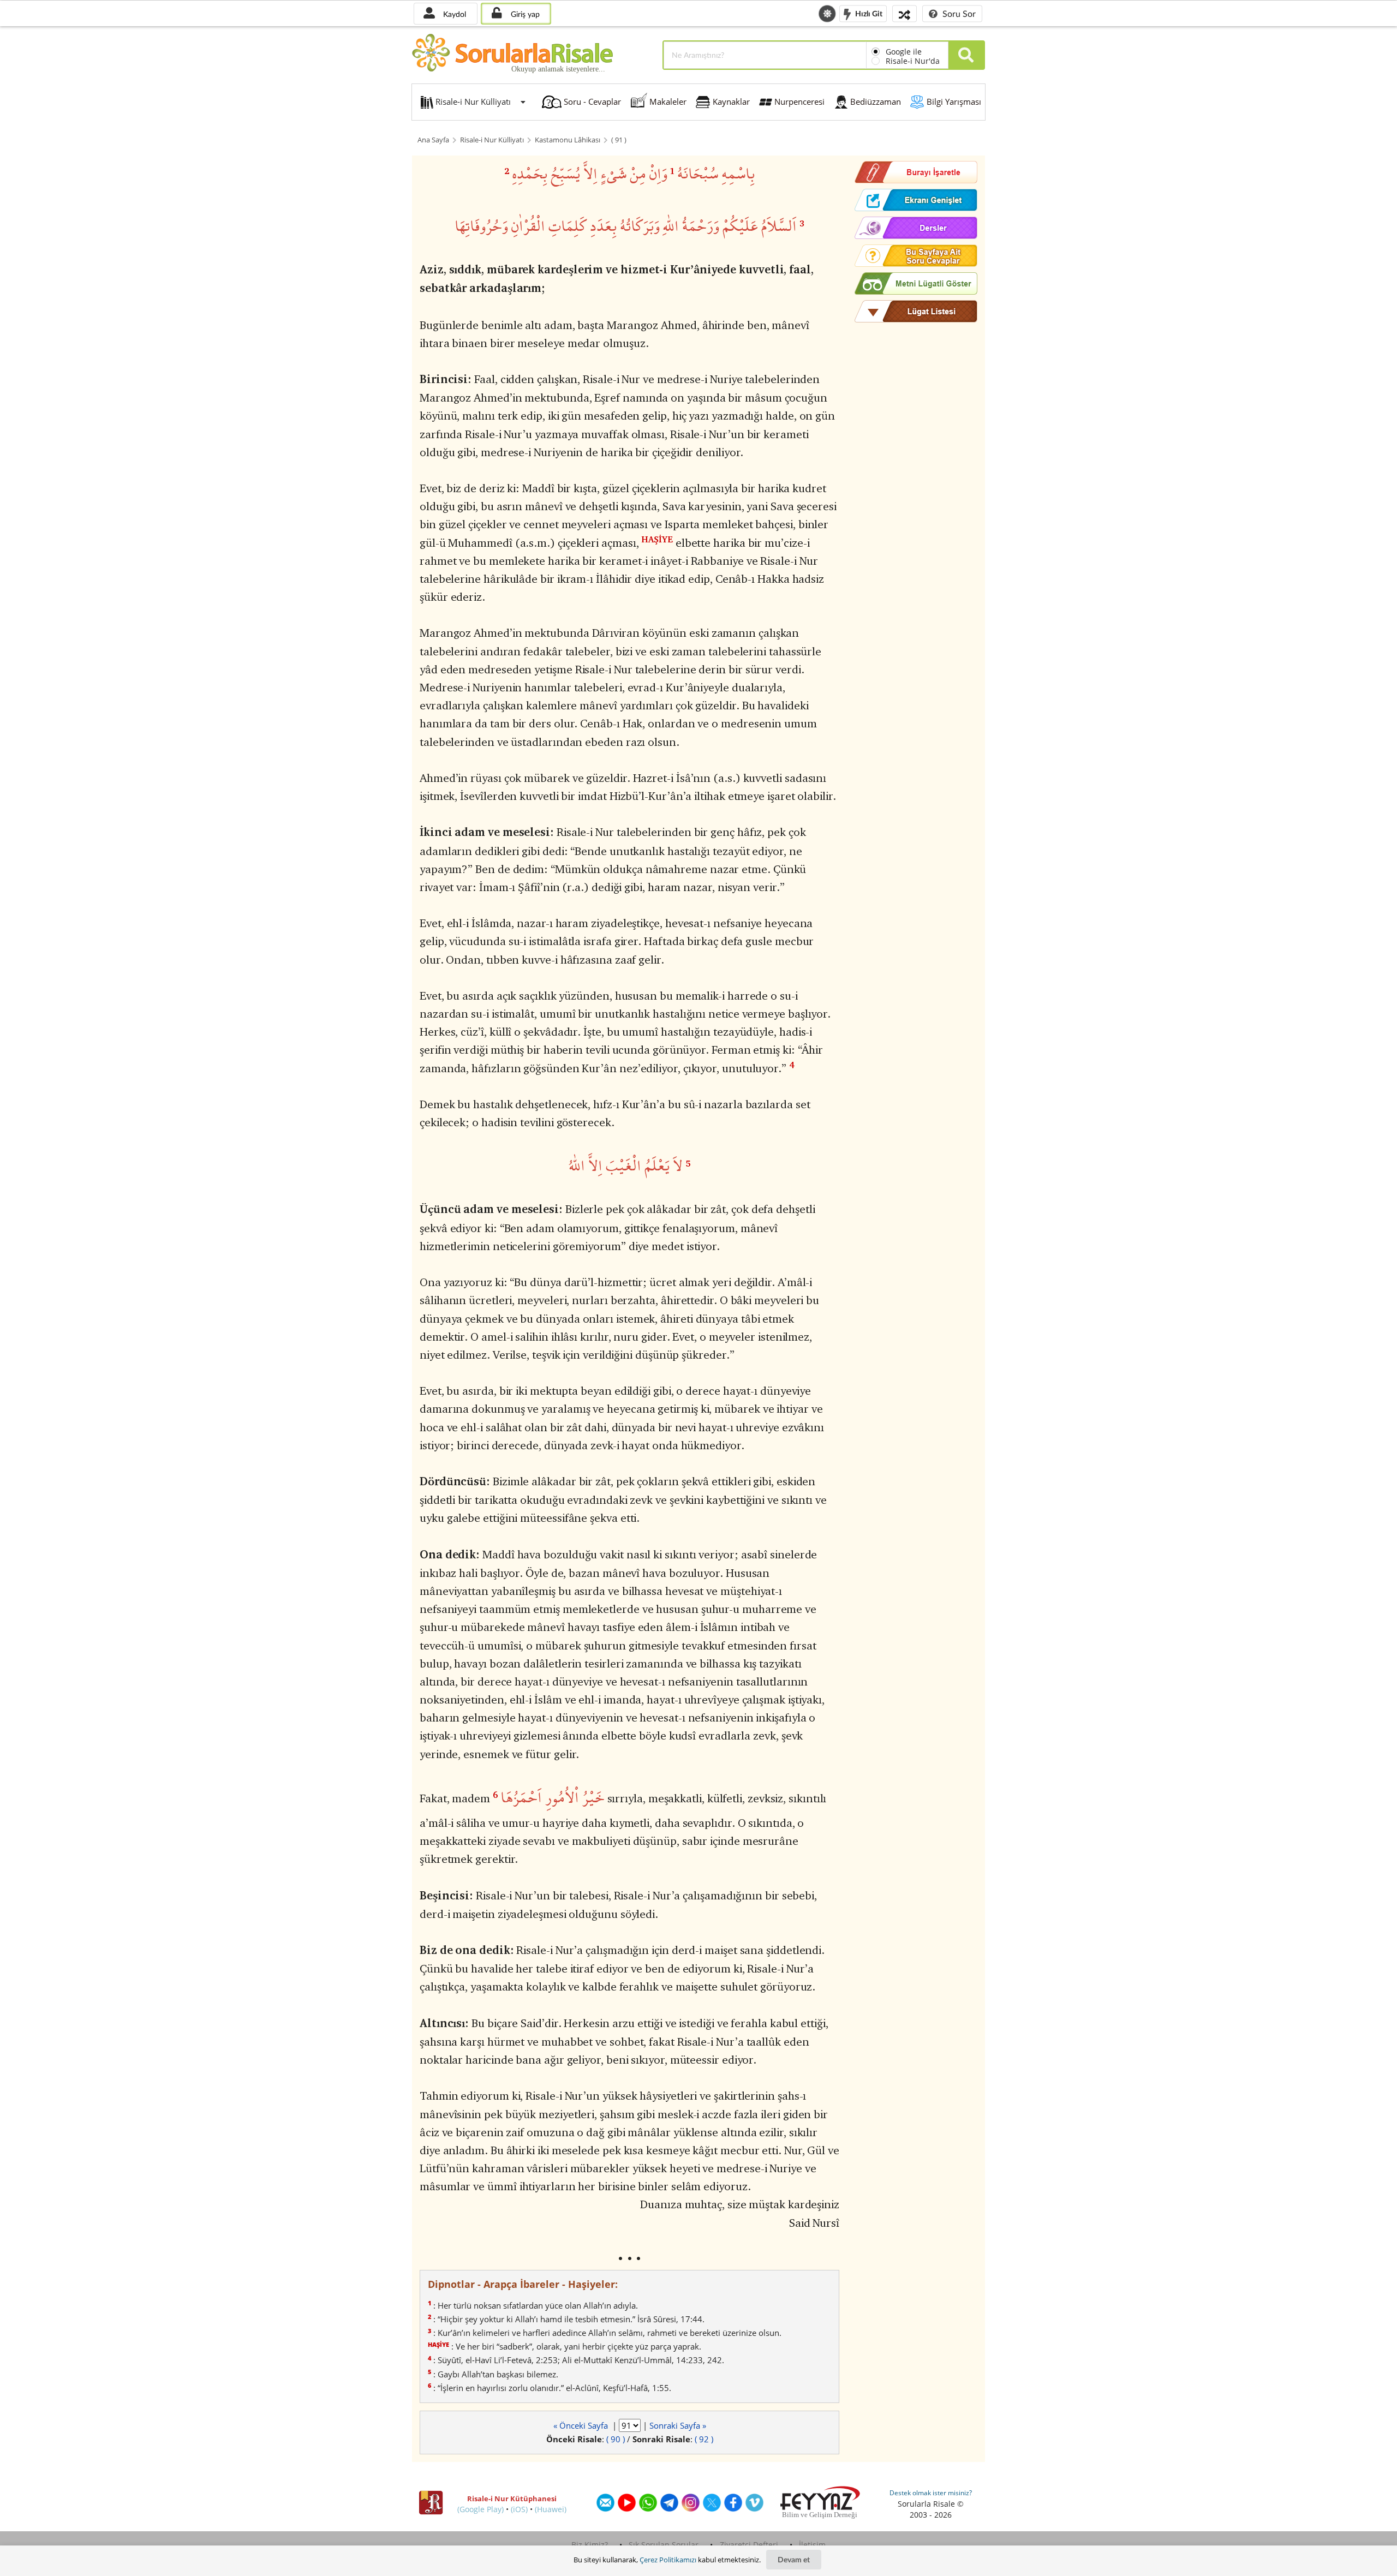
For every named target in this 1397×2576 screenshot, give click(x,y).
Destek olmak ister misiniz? (931, 2493)
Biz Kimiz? (590, 2545)
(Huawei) (551, 2509)
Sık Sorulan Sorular (664, 2545)
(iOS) (519, 2509)
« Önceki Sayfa (582, 2425)
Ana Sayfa (433, 140)
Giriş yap (524, 14)
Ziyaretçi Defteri (749, 2545)
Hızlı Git (868, 13)
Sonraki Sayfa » (678, 2425)
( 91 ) (619, 140)
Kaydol (453, 14)
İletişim (812, 2545)
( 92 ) (704, 2439)
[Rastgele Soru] (905, 13)
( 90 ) (616, 2439)
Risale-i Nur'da (913, 61)
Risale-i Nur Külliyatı (492, 140)
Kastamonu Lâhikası (568, 140)
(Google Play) (480, 2509)
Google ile (904, 52)
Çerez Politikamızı (668, 2560)
